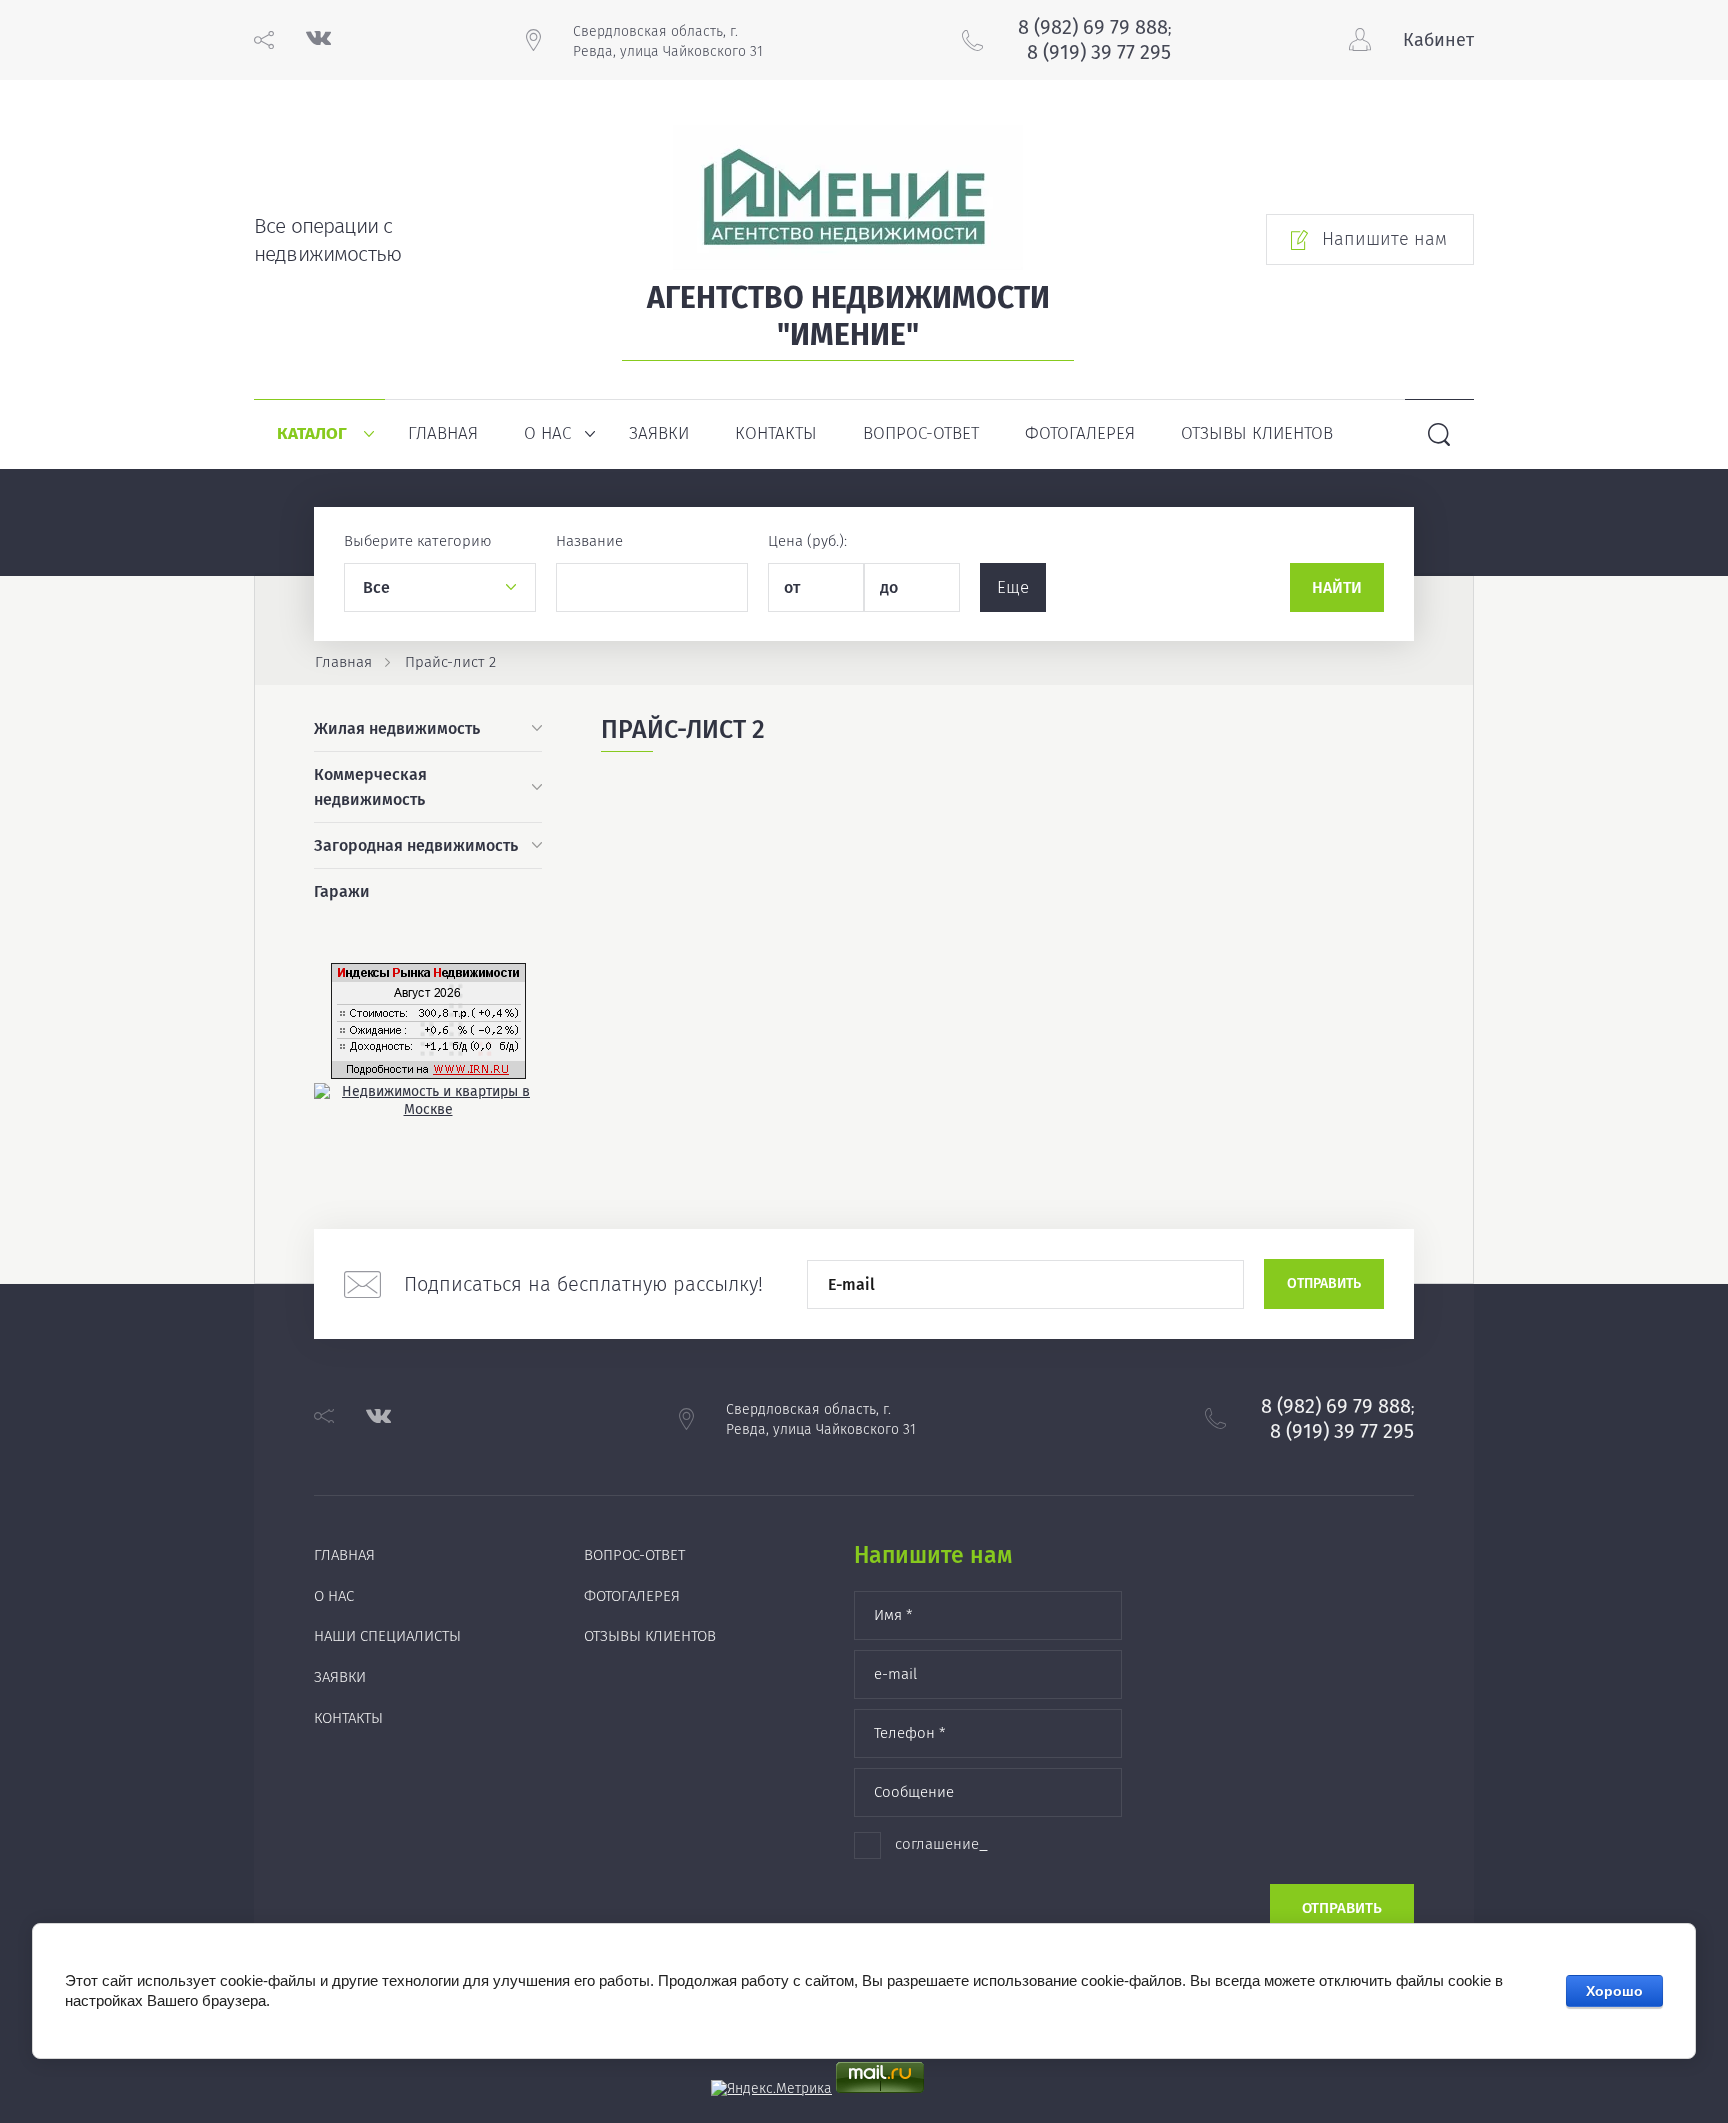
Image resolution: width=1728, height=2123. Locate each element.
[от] (816, 587)
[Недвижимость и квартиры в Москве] (428, 1109)
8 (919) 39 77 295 (1099, 52)
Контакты (776, 433)
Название (589, 541)
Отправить (1324, 1283)
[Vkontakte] (318, 40)
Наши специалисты (387, 1636)
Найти (1337, 587)
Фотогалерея (1080, 433)
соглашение (937, 1844)
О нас (547, 433)
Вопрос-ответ (921, 433)
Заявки (659, 433)
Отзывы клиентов (1257, 433)
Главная (443, 433)
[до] (912, 587)
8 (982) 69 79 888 (1093, 27)
